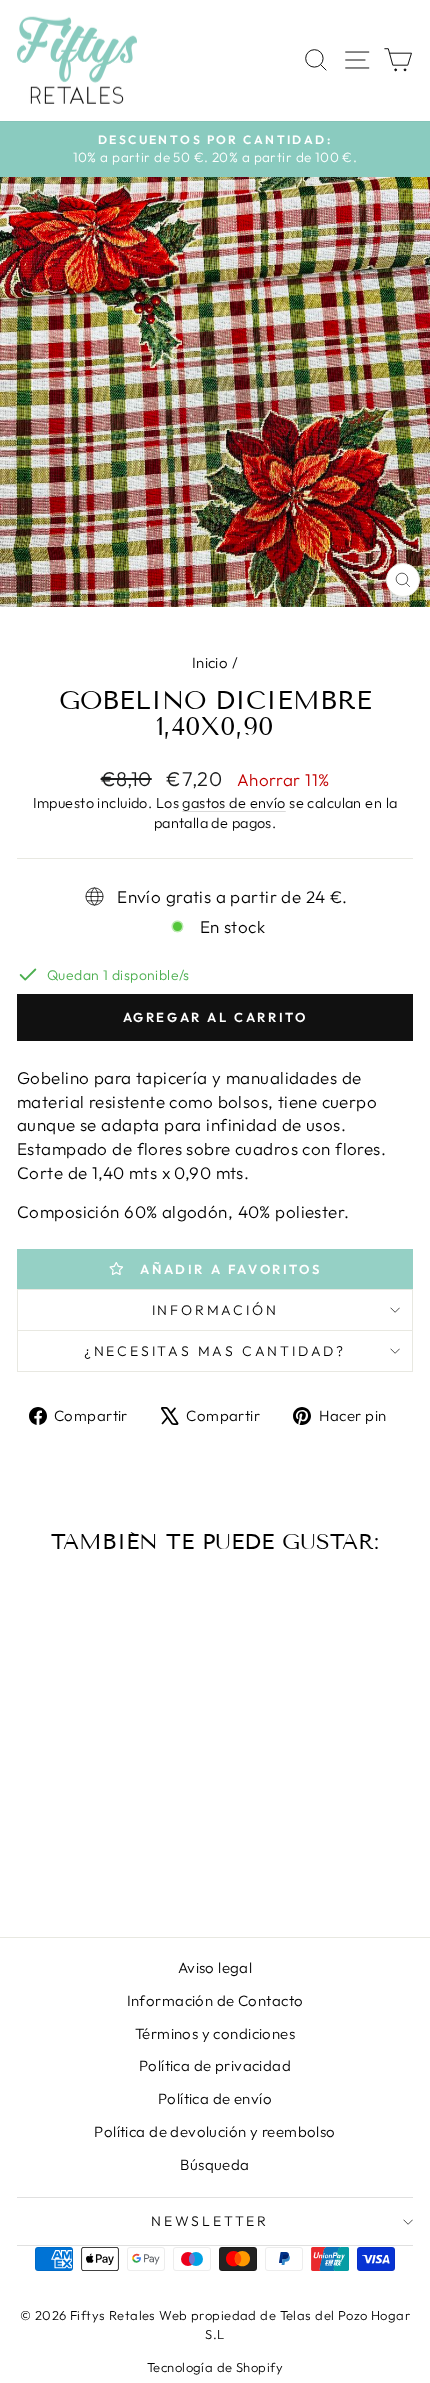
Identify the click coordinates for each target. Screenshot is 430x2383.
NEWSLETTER (210, 2221)
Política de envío (215, 2098)
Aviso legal (215, 1967)
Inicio (210, 662)
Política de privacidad (215, 2065)
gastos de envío (233, 803)
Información (215, 1310)
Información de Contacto (215, 2000)
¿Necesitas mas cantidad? (215, 1351)
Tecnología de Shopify (215, 2367)
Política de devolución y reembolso (214, 2131)
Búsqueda (214, 2164)
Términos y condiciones (215, 2033)
